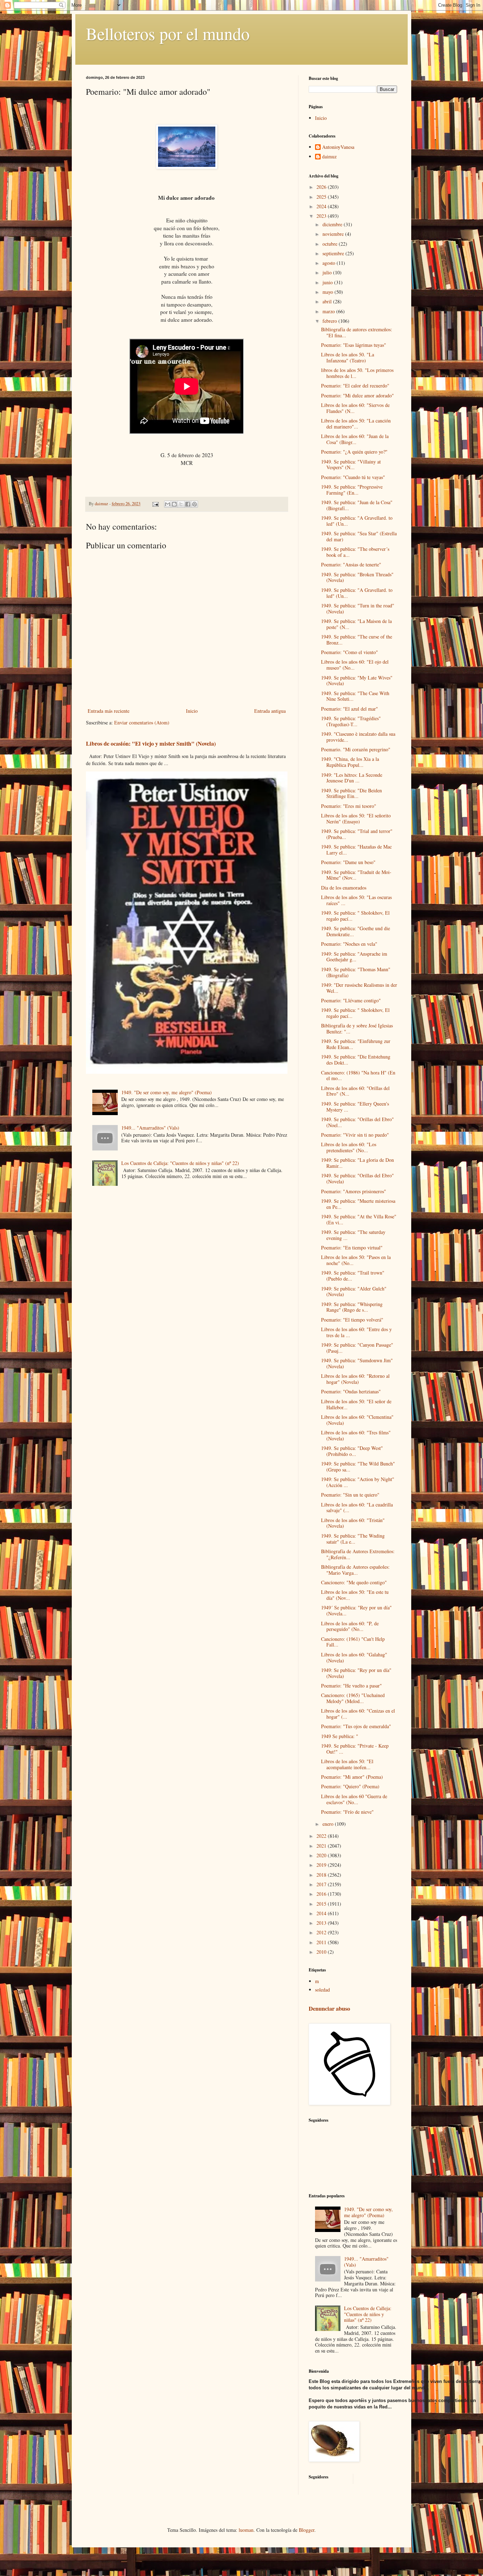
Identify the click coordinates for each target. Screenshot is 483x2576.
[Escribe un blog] (174, 504)
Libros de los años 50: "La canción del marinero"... (356, 424)
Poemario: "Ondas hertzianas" (351, 1391)
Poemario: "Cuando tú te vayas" (353, 477)
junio (328, 282)
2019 (322, 1865)
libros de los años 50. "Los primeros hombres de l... (357, 373)
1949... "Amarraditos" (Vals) (150, 1128)
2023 (322, 216)
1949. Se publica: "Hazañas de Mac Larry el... (356, 850)
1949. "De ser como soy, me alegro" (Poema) (167, 1092)
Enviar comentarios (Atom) (142, 722)
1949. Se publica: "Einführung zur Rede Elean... (356, 1044)
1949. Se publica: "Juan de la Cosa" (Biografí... (357, 505)
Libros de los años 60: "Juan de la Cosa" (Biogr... (355, 439)
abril (328, 301)
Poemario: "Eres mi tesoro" (349, 806)
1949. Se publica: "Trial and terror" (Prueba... (357, 834)
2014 (322, 1913)
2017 (322, 1884)
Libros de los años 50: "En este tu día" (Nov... (355, 1595)
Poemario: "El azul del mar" (350, 709)
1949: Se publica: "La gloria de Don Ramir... (357, 1163)
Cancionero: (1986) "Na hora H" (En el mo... (358, 1076)
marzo (329, 311)
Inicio (192, 711)
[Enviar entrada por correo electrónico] (155, 504)
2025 (322, 197)
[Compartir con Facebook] (188, 504)
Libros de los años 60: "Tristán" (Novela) (353, 1523)
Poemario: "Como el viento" (350, 652)
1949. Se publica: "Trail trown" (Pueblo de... (353, 1276)
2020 (322, 1855)
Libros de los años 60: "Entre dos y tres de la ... (356, 1332)
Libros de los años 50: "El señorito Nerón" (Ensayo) (356, 818)
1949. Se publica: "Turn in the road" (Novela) (358, 608)
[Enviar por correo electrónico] (168, 504)
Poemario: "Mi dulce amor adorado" (357, 395)
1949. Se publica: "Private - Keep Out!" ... (355, 1749)
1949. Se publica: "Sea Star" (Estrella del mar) (359, 536)
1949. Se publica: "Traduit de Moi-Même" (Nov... (356, 875)
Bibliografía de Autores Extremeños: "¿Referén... (358, 1554)
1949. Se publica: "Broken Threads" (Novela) (357, 577)
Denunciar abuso (329, 2009)
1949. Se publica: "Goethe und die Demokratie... (356, 931)
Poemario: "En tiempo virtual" (352, 1248)
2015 (322, 1904)
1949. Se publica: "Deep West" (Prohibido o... (352, 1451)
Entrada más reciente (109, 711)
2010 (322, 1952)
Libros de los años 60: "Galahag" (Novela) (354, 1657)
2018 (322, 1875)
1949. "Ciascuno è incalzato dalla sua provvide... (358, 737)
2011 (322, 1942)
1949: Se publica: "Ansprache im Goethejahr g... (354, 957)
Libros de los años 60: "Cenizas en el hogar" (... (358, 1714)
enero (329, 1824)
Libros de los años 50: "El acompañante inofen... (347, 1764)
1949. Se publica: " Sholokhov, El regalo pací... (355, 916)
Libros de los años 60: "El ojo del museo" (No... (355, 665)
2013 (322, 1923)
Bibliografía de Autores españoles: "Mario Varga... (355, 1570)
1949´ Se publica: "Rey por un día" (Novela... (356, 1610)
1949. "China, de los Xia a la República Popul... (350, 762)
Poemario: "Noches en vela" (349, 944)
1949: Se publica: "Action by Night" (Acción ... (358, 1482)
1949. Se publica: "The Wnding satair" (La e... (353, 1539)
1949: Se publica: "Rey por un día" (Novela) (356, 1673)
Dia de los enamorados (344, 888)
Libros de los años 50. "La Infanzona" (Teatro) (348, 357)
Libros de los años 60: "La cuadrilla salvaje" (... (357, 1508)
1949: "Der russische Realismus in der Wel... (359, 988)
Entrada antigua (270, 711)
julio (328, 272)
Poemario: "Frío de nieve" (347, 1812)
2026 (322, 187)
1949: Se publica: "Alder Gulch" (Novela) (354, 1292)
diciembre (333, 224)
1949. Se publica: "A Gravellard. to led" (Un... (357, 521)
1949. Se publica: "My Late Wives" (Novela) (357, 681)
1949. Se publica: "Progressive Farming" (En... (352, 490)
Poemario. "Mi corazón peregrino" (356, 749)
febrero (330, 321)
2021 (322, 1846)
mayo (328, 292)
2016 (322, 1894)
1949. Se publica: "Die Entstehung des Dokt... (356, 1060)
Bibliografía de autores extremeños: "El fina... (357, 332)
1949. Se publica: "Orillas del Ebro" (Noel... (357, 1122)
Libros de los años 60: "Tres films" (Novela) (356, 1435)
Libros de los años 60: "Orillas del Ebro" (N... (355, 1091)
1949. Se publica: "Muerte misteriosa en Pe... (358, 1204)
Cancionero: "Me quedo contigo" (354, 1582)
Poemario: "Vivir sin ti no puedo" (355, 1135)
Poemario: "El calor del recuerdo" (355, 386)
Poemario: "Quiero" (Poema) (350, 1786)
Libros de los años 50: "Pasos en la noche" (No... (356, 1260)
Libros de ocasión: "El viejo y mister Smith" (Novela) (151, 744)
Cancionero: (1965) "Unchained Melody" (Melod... (353, 1698)
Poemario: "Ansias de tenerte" (351, 564)
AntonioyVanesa (338, 147)
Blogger (307, 2530)
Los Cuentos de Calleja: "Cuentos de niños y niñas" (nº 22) (180, 1163)
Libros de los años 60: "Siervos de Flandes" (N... (355, 408)
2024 (322, 206)
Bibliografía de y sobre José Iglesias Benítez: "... (357, 1028)
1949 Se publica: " (340, 1736)
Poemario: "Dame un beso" (348, 862)
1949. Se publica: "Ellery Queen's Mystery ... (355, 1107)
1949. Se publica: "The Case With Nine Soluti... (355, 696)
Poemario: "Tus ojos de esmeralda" (356, 1726)
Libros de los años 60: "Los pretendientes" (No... (349, 1147)
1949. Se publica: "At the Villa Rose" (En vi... (359, 1219)
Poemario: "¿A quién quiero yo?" (354, 452)
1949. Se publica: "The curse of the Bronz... (357, 640)
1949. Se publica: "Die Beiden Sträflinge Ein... (351, 793)
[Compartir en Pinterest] (194, 504)
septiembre (334, 253)
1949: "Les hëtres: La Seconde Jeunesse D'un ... (352, 778)
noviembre (334, 234)
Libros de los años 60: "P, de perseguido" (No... (350, 1626)
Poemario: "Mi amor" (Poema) (352, 1777)
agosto (330, 263)
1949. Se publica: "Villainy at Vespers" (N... (351, 465)
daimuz (329, 157)
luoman (246, 2530)
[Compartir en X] (181, 504)
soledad (322, 1990)
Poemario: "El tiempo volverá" (352, 1320)
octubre (331, 244)
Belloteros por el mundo (168, 33)
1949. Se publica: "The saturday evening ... (353, 1235)
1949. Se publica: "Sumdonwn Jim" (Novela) (357, 1363)
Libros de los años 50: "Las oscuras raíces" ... (356, 900)
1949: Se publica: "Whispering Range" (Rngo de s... (352, 1307)
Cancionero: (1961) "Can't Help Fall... (353, 1642)
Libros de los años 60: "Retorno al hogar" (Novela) (355, 1379)
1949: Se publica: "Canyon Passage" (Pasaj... (357, 1348)
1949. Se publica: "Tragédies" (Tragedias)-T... (351, 721)
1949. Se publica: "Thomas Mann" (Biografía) (356, 972)
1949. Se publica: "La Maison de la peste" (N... (356, 624)
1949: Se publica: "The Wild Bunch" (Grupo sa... (358, 1467)
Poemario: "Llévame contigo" (351, 1000)
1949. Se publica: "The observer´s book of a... (355, 552)
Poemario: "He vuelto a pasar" (351, 1686)
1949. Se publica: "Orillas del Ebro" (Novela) (357, 1178)
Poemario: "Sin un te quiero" (350, 1495)
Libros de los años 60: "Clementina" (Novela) (357, 1420)
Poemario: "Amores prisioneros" (354, 1191)
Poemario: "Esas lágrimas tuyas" (354, 345)
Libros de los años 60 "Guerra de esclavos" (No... (354, 1799)
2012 (322, 1932)
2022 (322, 1836)
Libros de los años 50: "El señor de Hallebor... (356, 1404)
